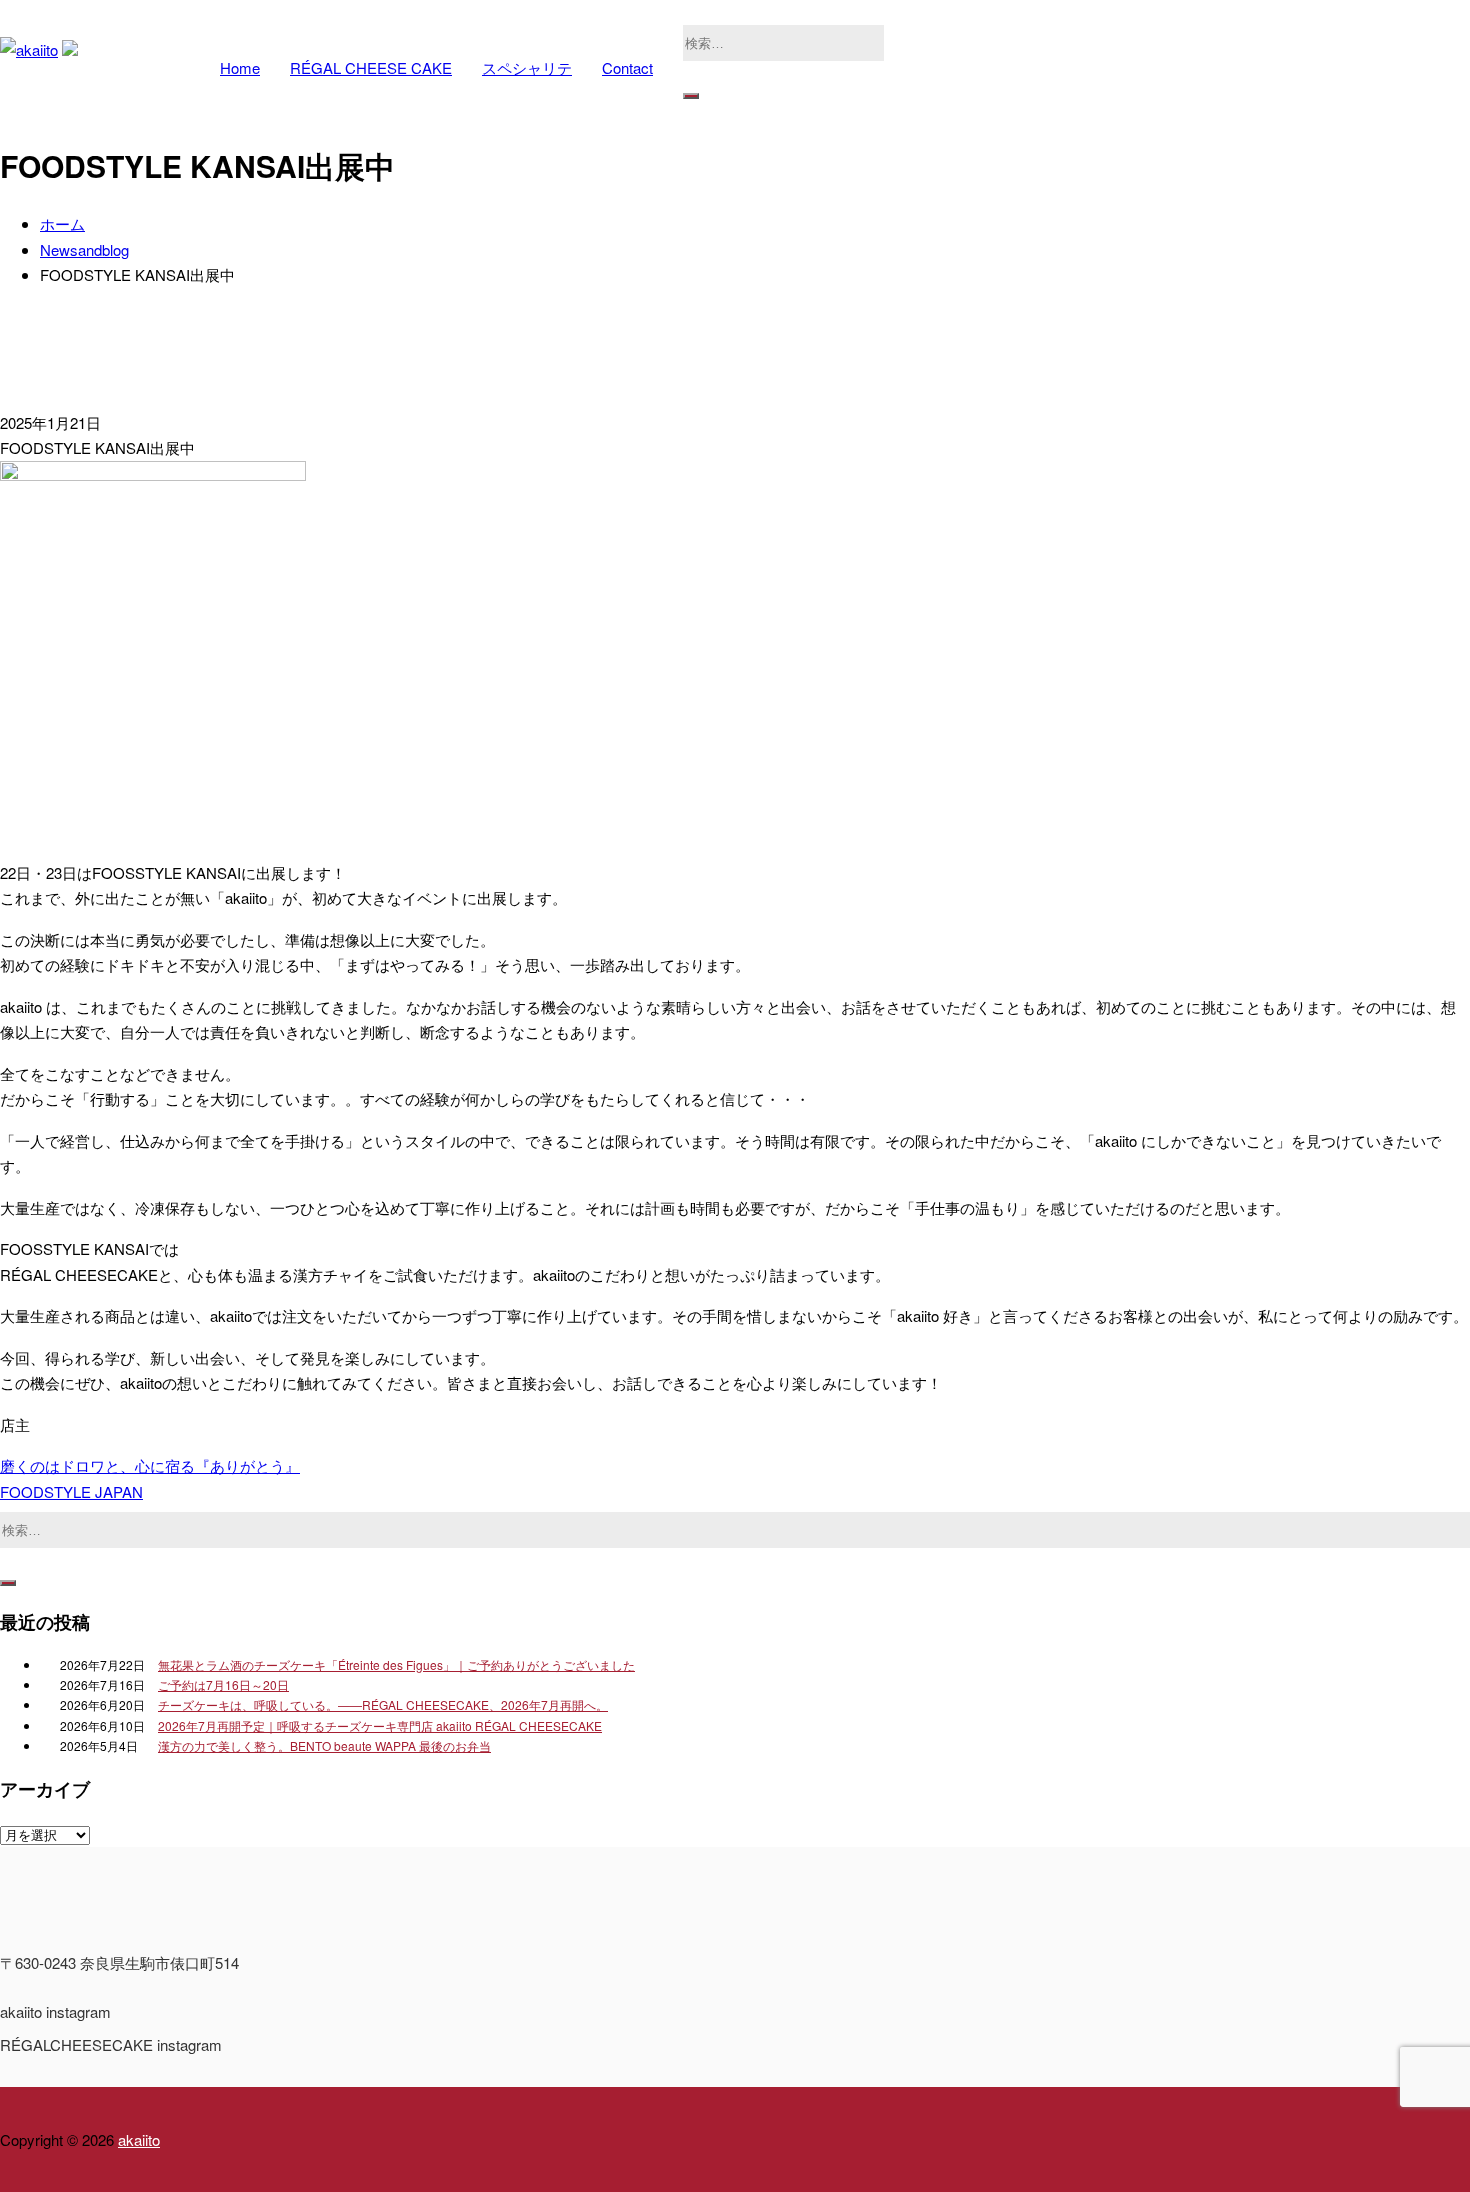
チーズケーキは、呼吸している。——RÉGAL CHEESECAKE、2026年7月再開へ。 (383, 1704)
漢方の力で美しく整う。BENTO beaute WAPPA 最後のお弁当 (324, 1745)
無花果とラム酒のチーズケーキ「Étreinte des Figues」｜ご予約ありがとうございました (396, 1664)
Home (240, 67)
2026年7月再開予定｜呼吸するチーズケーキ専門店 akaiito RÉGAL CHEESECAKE (380, 1725)
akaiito (139, 2139)
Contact (627, 67)
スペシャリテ (527, 67)
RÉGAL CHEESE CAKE (371, 67)
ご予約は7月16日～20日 (223, 1684)
